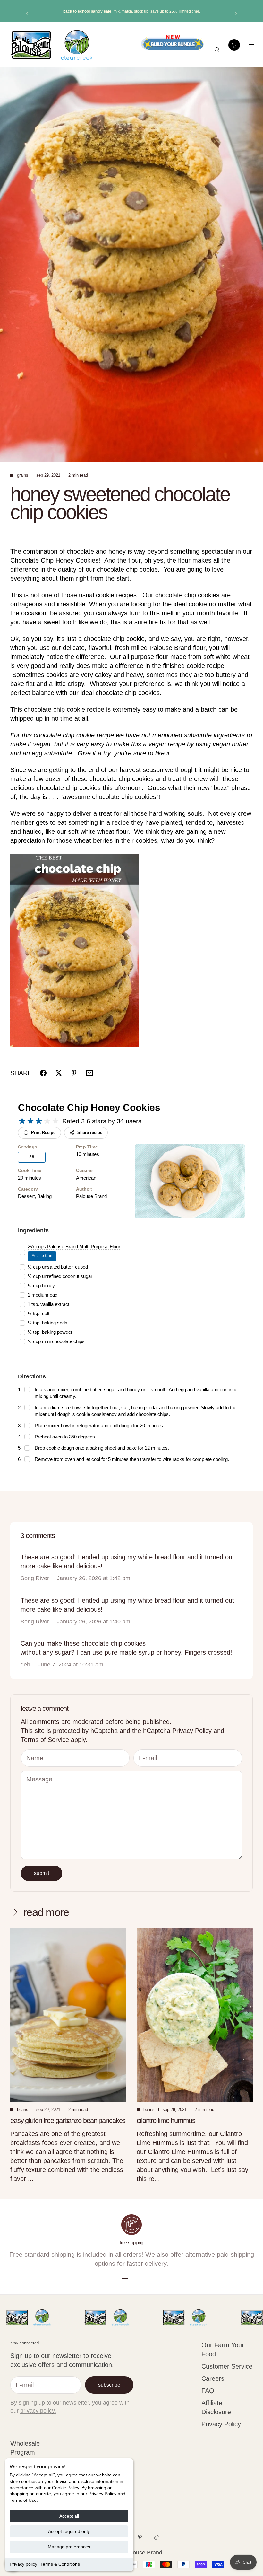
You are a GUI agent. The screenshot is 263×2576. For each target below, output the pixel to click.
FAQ (208, 2391)
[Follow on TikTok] (157, 2537)
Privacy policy (23, 2564)
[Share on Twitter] (59, 1073)
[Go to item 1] (125, 2279)
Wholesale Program (25, 2448)
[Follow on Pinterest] (140, 2537)
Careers (213, 2378)
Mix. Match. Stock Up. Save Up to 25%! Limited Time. (132, 11)
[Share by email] (89, 1073)
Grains (23, 475)
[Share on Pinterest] (74, 1073)
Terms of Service (45, 1740)
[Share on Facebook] (43, 1073)
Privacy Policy (192, 1731)
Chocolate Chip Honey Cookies (89, 1108)
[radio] (22, 1121)
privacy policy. (38, 2411)
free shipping (131, 2242)
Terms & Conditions (60, 2564)
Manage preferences (69, 2547)
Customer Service (227, 2366)
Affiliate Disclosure (216, 2407)
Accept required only (69, 2531)
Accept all (69, 2516)
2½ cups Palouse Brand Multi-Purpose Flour (74, 1247)
